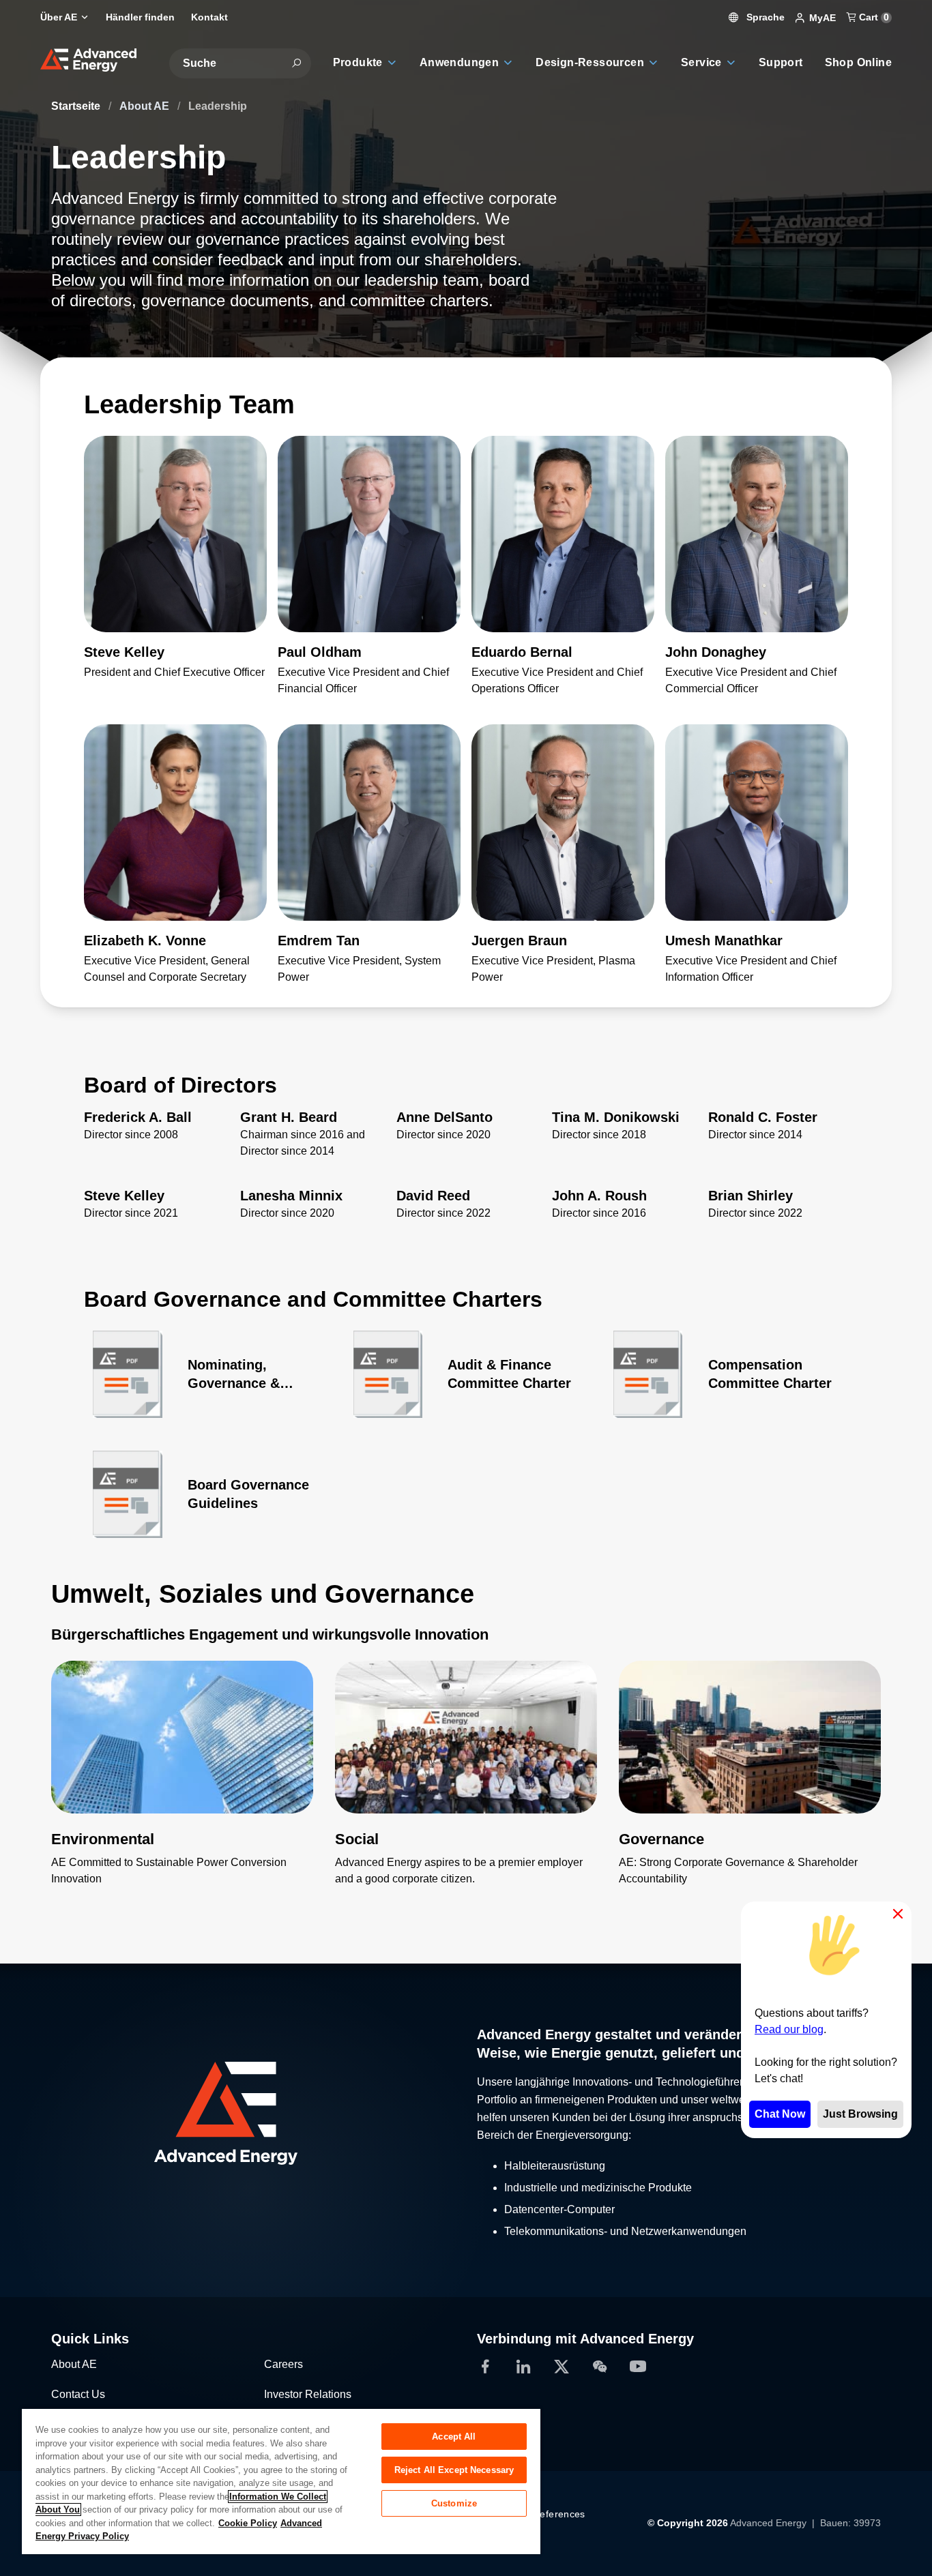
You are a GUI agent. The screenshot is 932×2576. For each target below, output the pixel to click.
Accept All (454, 2437)
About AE (146, 106)
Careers (283, 2364)
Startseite (77, 106)
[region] (281, 2481)
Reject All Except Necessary (454, 2470)
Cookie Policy (248, 2523)
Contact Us (78, 2394)
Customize (454, 2503)
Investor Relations (308, 2394)
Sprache (764, 17)
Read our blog (789, 2029)
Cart (873, 17)
